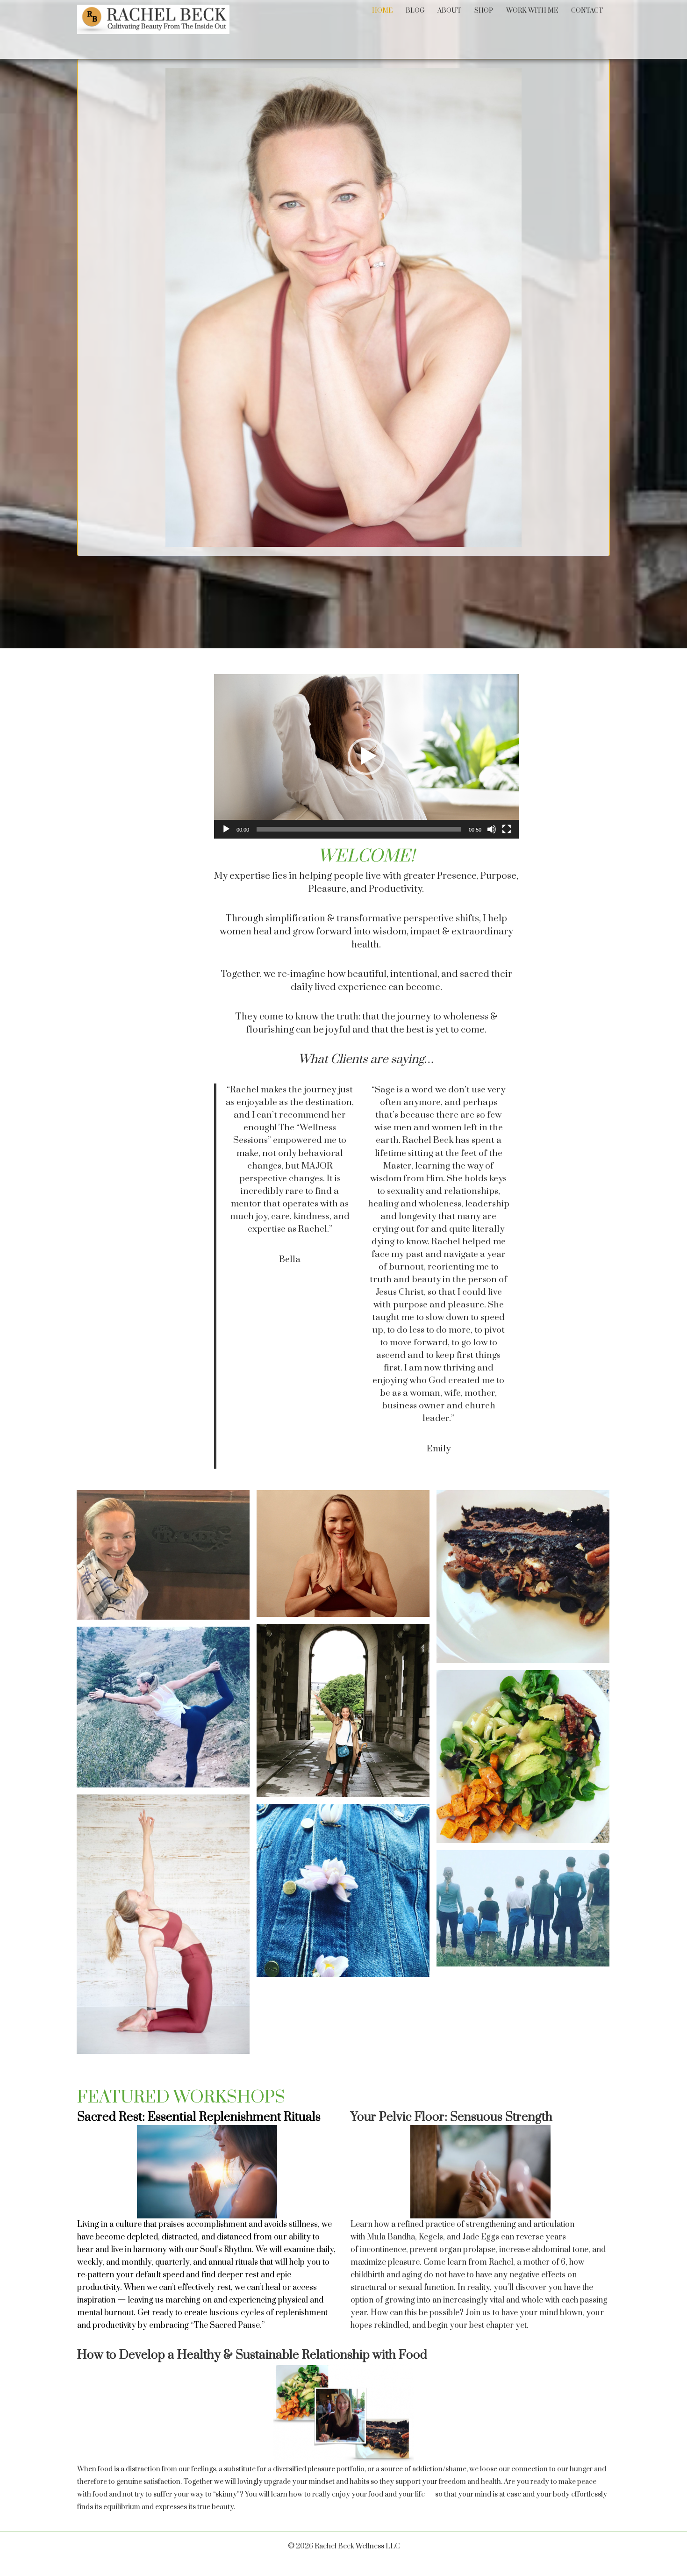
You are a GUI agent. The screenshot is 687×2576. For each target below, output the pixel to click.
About (449, 11)
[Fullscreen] (507, 829)
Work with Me (532, 11)
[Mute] (492, 829)
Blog (415, 11)
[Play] (226, 829)
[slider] (359, 829)
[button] (366, 756)
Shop (484, 11)
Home (382, 11)
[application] (366, 756)
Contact (587, 11)
